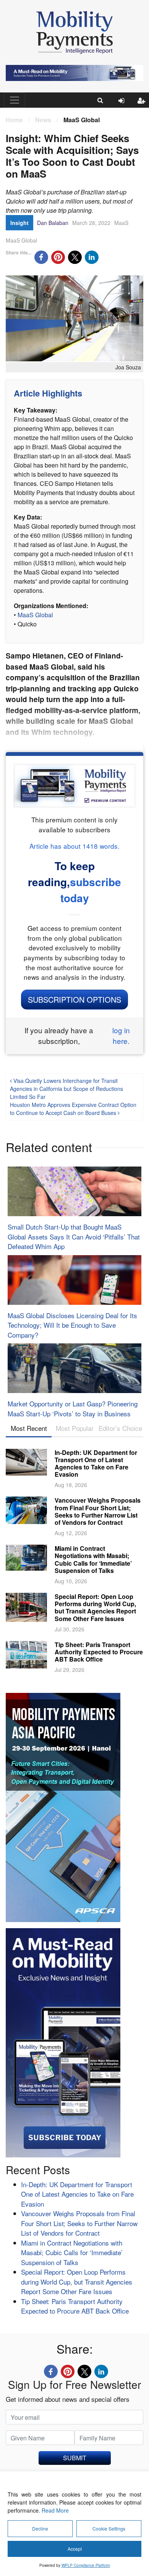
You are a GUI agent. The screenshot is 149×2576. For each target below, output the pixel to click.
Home (14, 120)
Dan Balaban (53, 223)
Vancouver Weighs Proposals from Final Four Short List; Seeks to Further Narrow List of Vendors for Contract (98, 1511)
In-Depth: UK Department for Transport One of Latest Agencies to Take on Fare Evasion (96, 1464)
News (43, 120)
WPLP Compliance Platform (86, 2565)
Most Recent (29, 1428)
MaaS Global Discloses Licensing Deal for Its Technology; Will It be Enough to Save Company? (72, 1325)
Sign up (143, 107)
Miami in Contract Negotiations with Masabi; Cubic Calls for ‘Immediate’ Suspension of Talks (93, 1559)
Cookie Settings (109, 2528)
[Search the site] (100, 100)
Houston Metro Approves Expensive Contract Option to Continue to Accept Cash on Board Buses (73, 1109)
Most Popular (75, 1428)
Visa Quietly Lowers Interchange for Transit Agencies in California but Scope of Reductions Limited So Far (66, 1089)
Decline (40, 2528)
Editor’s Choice (120, 1428)
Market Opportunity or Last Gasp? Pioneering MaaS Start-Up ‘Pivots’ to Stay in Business (73, 1409)
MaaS (121, 223)
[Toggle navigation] (15, 100)
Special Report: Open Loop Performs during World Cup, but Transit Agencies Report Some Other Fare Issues (95, 1608)
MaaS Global (21, 240)
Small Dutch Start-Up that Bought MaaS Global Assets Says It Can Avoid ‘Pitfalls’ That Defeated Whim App (74, 1236)
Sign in (124, 107)
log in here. (121, 1036)
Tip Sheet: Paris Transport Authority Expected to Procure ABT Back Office (99, 1652)
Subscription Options (74, 999)
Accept (75, 2549)
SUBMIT (75, 2458)
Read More (55, 2510)
